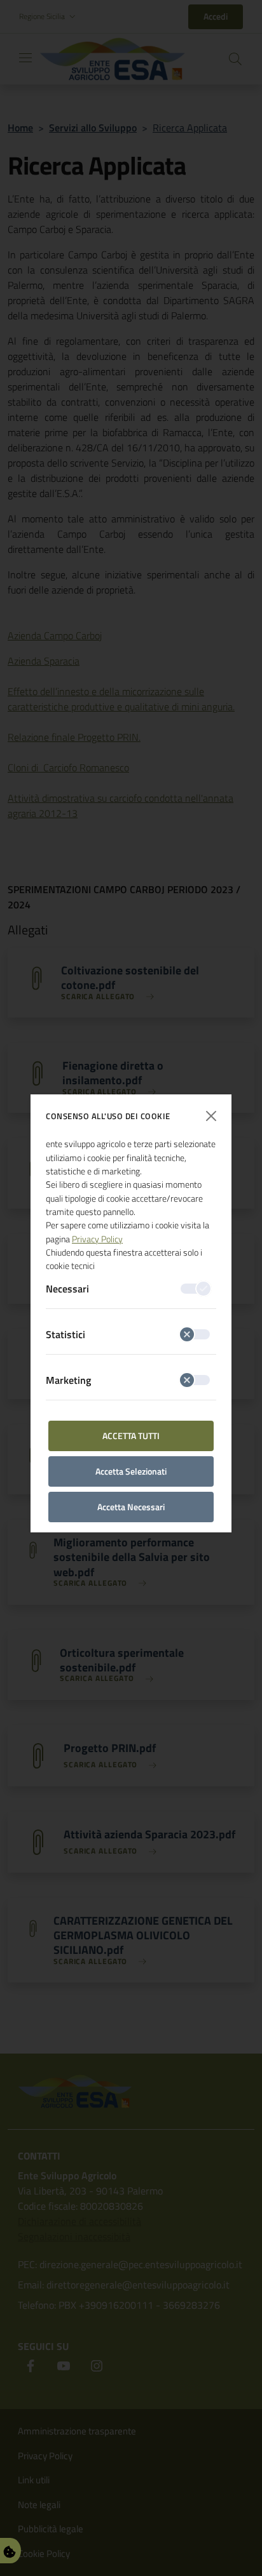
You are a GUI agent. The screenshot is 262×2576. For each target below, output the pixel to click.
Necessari (67, 1289)
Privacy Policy (97, 1239)
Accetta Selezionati (131, 1471)
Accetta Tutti (131, 1436)
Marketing (68, 1380)
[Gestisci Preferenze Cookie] (10, 2551)
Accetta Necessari (131, 1507)
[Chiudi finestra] (211, 1116)
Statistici (65, 1334)
